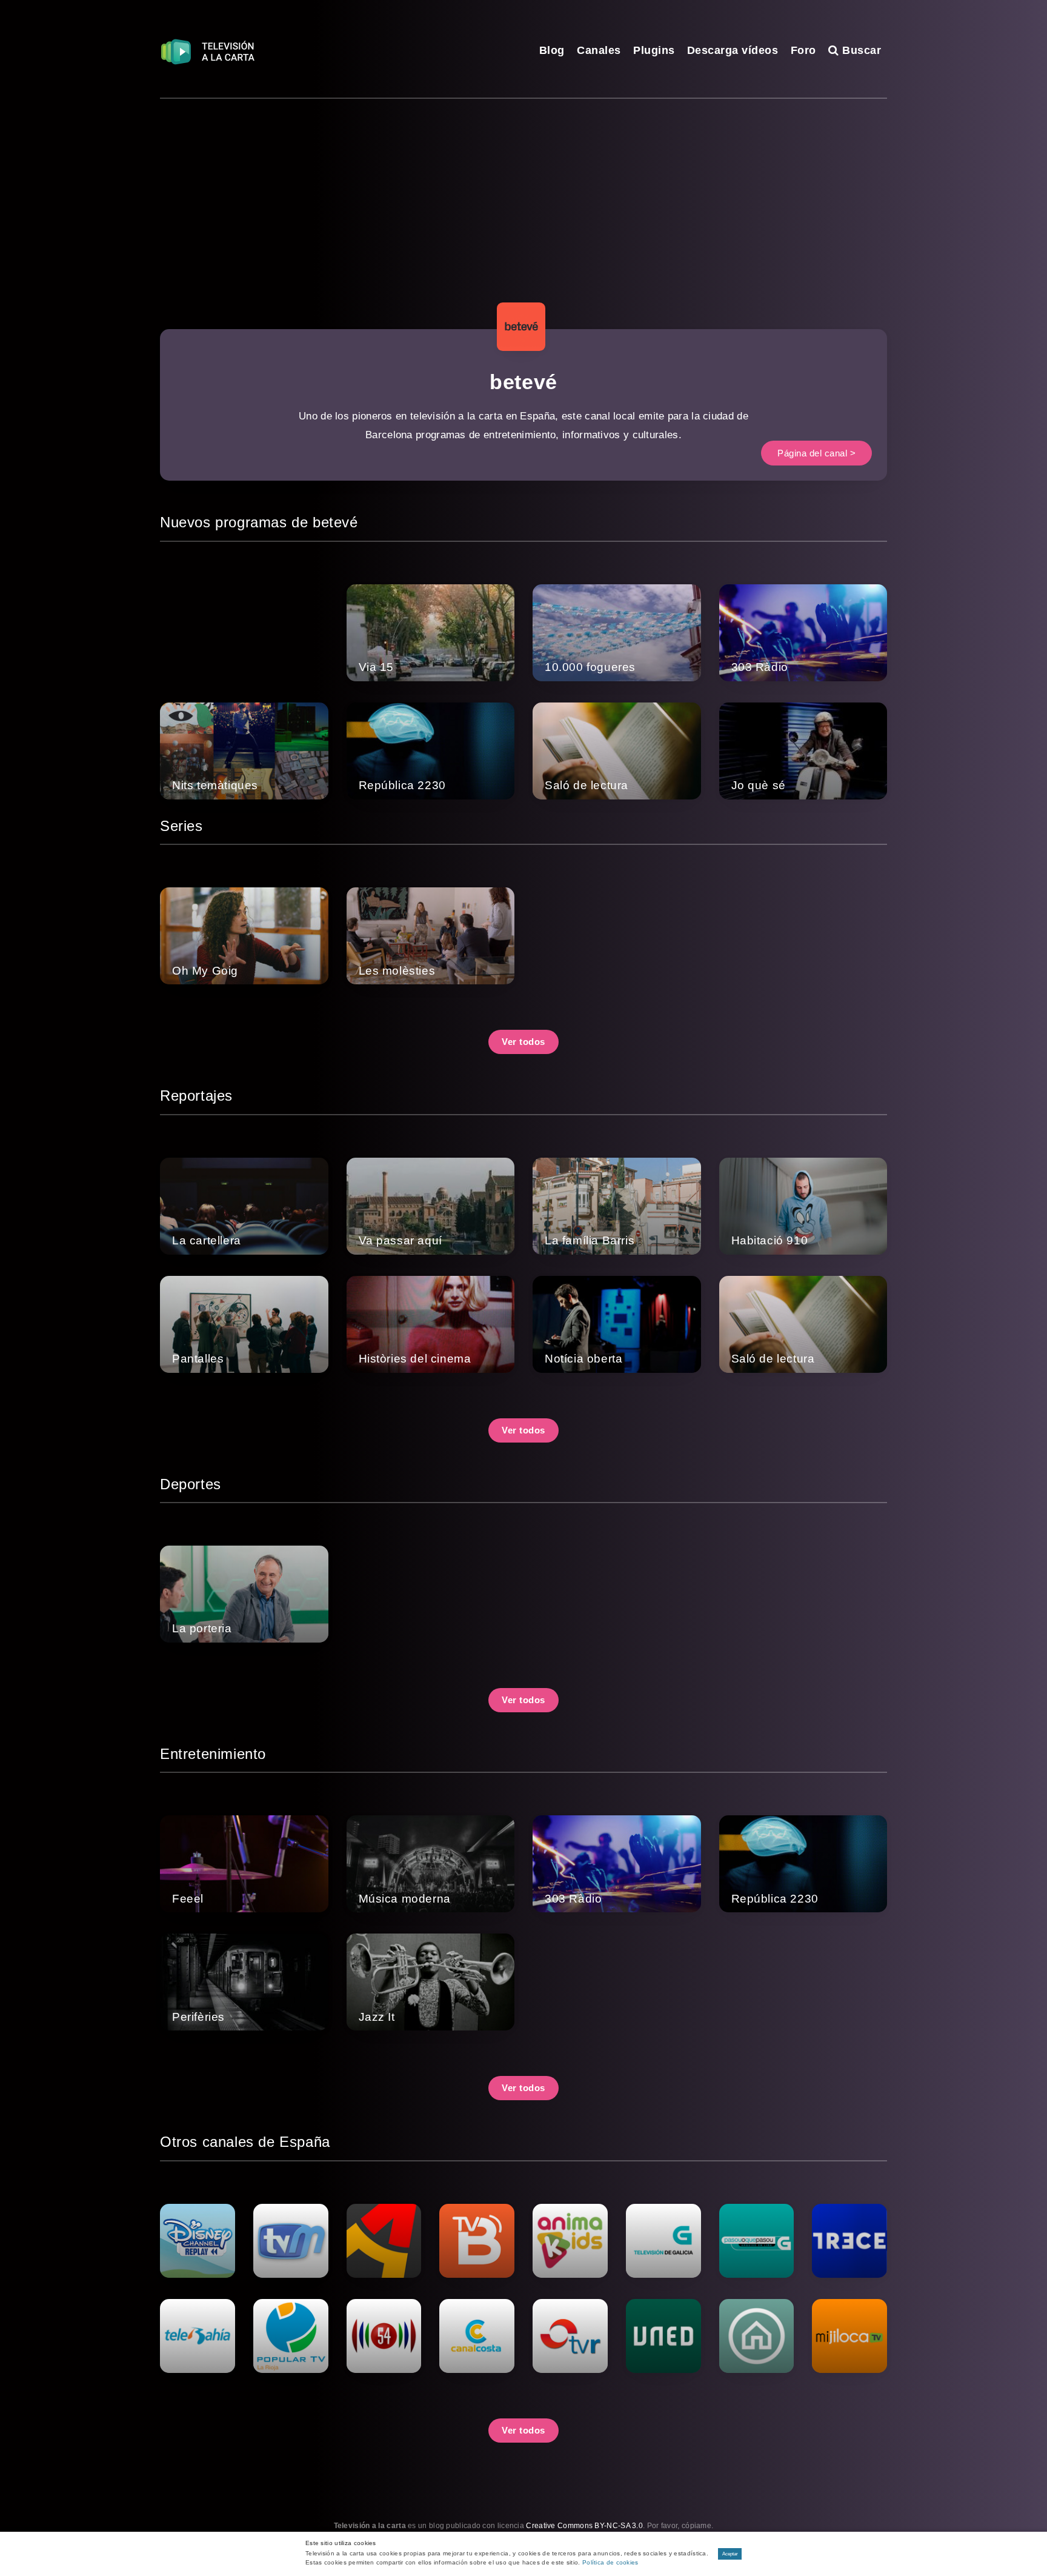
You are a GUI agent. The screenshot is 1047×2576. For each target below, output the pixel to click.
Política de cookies (610, 2562)
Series (181, 826)
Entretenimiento (213, 1754)
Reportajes (196, 1096)
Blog (552, 50)
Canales (599, 50)
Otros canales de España (245, 2142)
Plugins (654, 50)
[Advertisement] (523, 190)
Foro (803, 50)
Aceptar (730, 2554)
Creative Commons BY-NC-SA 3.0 (584, 2526)
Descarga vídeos (733, 50)
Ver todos (523, 1042)
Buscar (860, 50)
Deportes (191, 1484)
